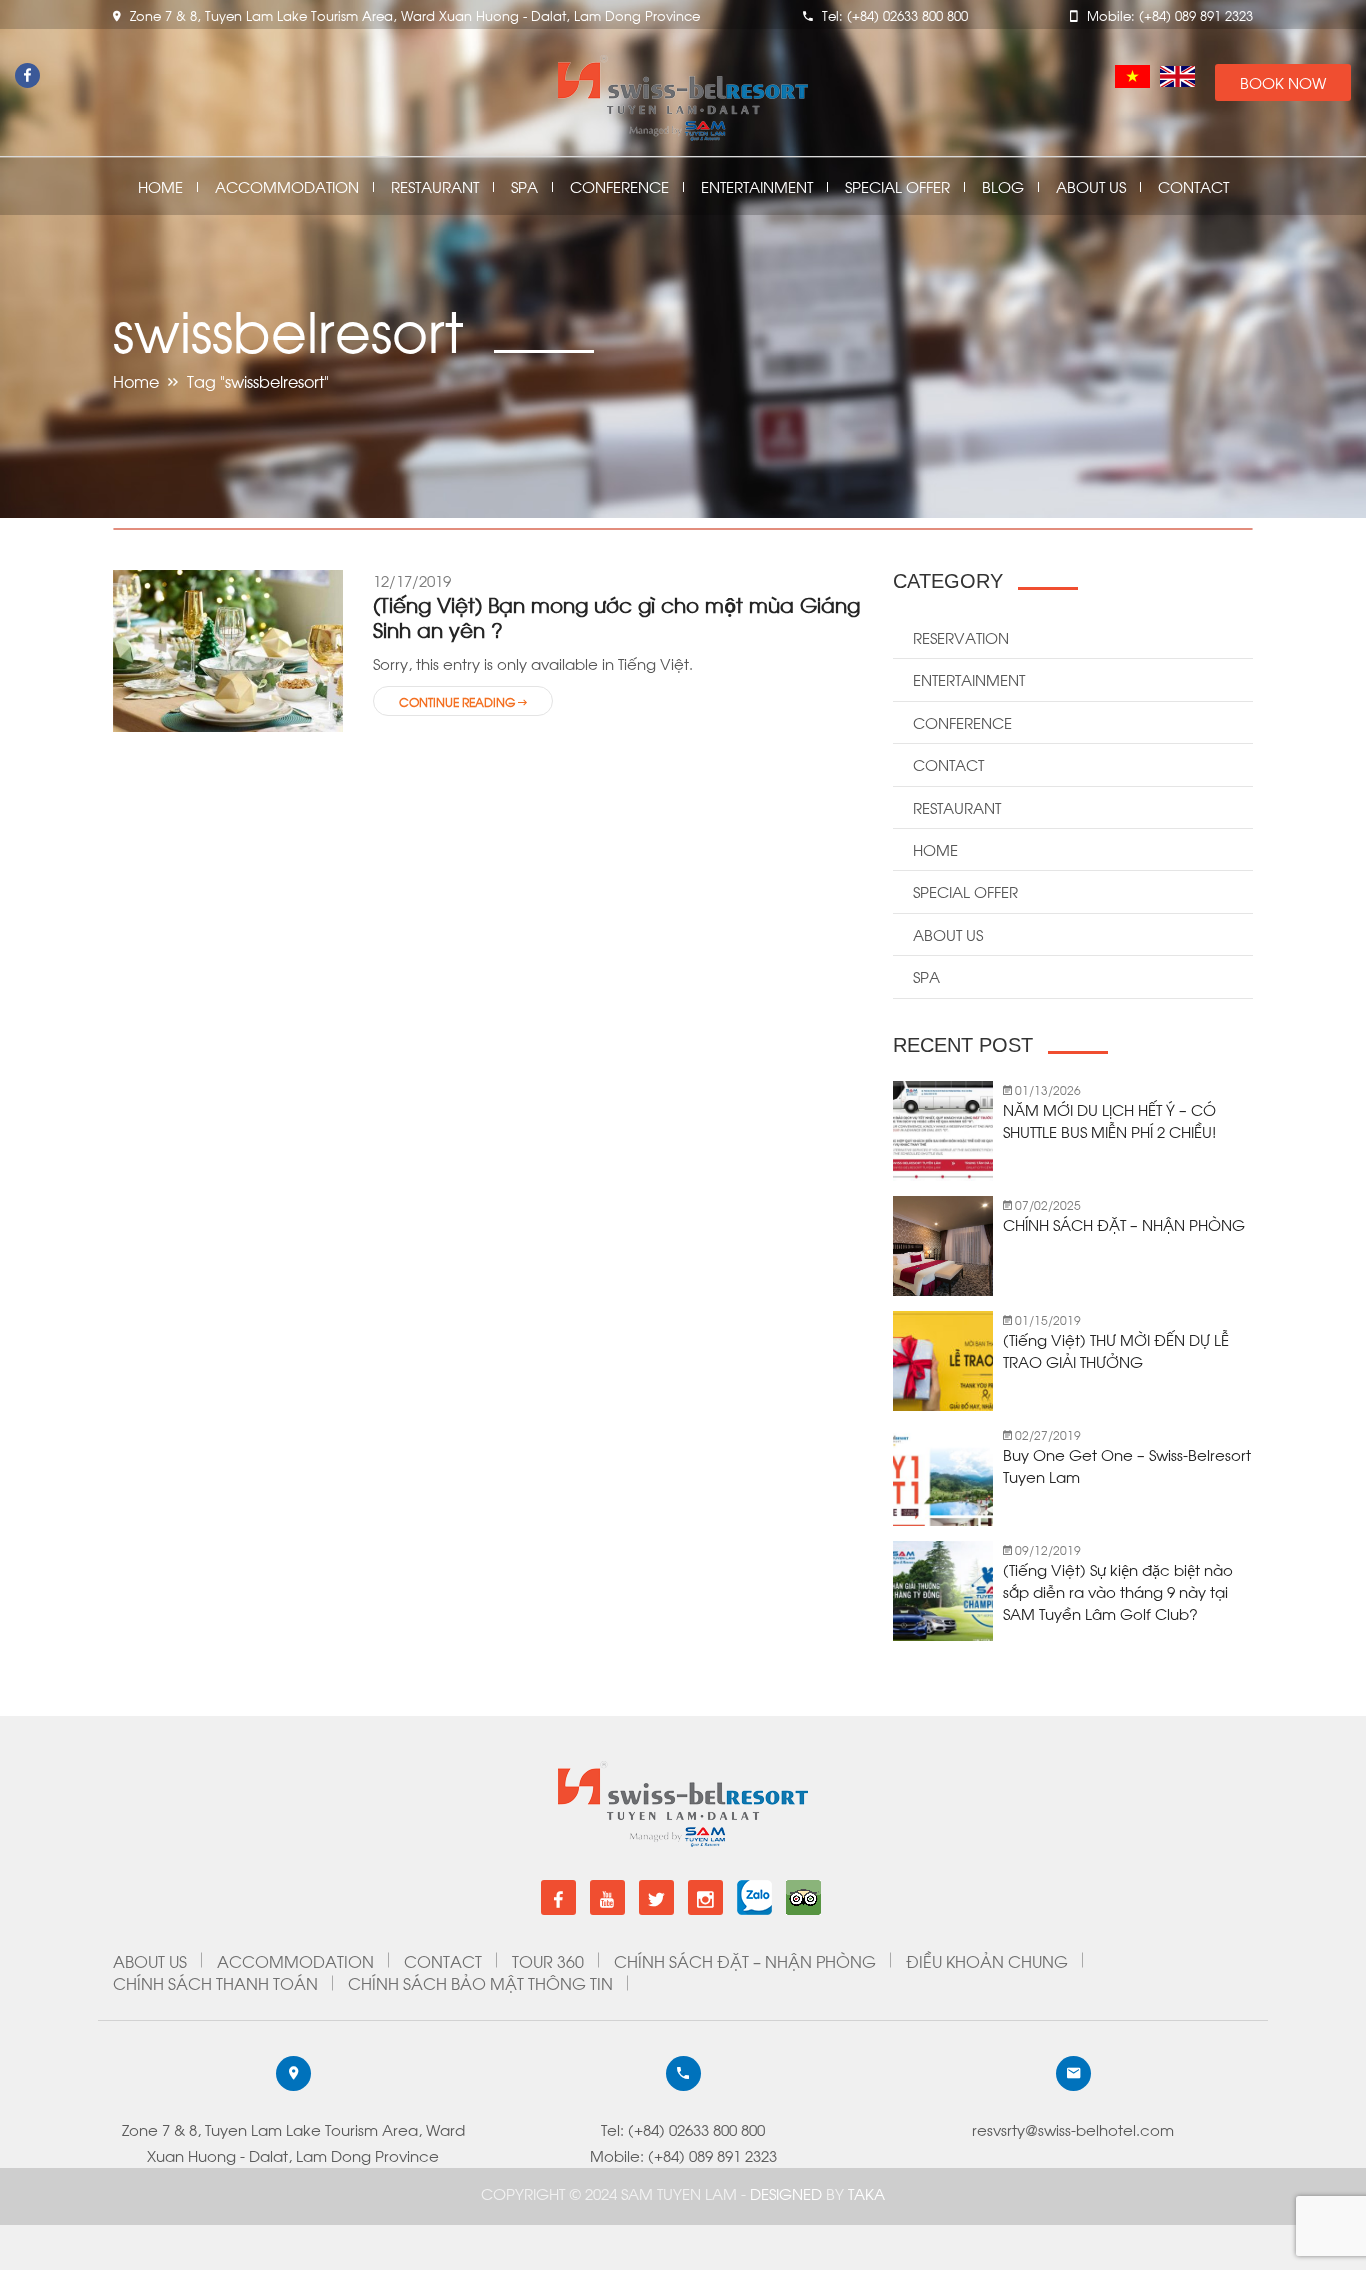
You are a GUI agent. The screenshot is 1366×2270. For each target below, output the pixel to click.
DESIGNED (788, 2193)
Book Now (1283, 82)
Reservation (961, 637)
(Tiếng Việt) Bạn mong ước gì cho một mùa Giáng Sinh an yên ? (616, 616)
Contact (1193, 186)
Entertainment (757, 186)
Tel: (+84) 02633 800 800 (683, 2129)
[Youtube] (607, 1897)
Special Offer (897, 186)
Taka (866, 2193)
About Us (1091, 186)
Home (160, 186)
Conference (619, 186)
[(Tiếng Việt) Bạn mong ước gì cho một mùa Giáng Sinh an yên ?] (228, 648)
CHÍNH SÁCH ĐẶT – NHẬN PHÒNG (1124, 1224)
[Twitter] (656, 1897)
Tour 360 (548, 1960)
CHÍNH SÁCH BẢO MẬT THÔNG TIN (480, 1982)
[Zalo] (754, 1889)
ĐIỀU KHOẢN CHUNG (987, 1960)
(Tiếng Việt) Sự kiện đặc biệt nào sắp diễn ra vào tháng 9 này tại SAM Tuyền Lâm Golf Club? (1118, 1591)
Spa (524, 186)
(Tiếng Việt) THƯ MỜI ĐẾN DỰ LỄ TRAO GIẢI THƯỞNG (1116, 1350)
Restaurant (435, 186)
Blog (1003, 186)
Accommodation (287, 186)
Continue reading (458, 701)
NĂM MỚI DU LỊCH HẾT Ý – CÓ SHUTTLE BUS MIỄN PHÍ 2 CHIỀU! (1109, 1120)
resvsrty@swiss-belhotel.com (1073, 2129)
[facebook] (558, 1897)
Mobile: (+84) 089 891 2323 (683, 2155)
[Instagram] (705, 1897)
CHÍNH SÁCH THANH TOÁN (215, 1982)
